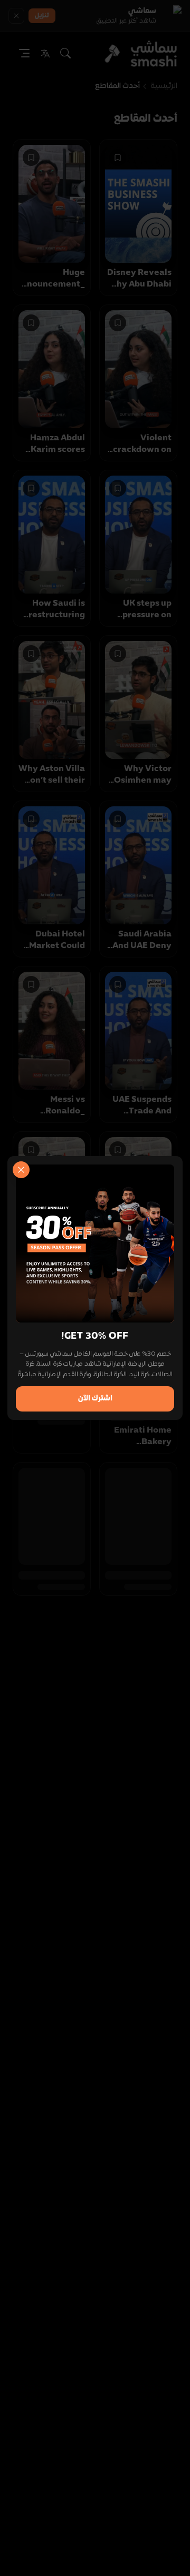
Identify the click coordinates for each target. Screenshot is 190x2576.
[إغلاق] (21, 1170)
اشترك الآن (95, 1399)
